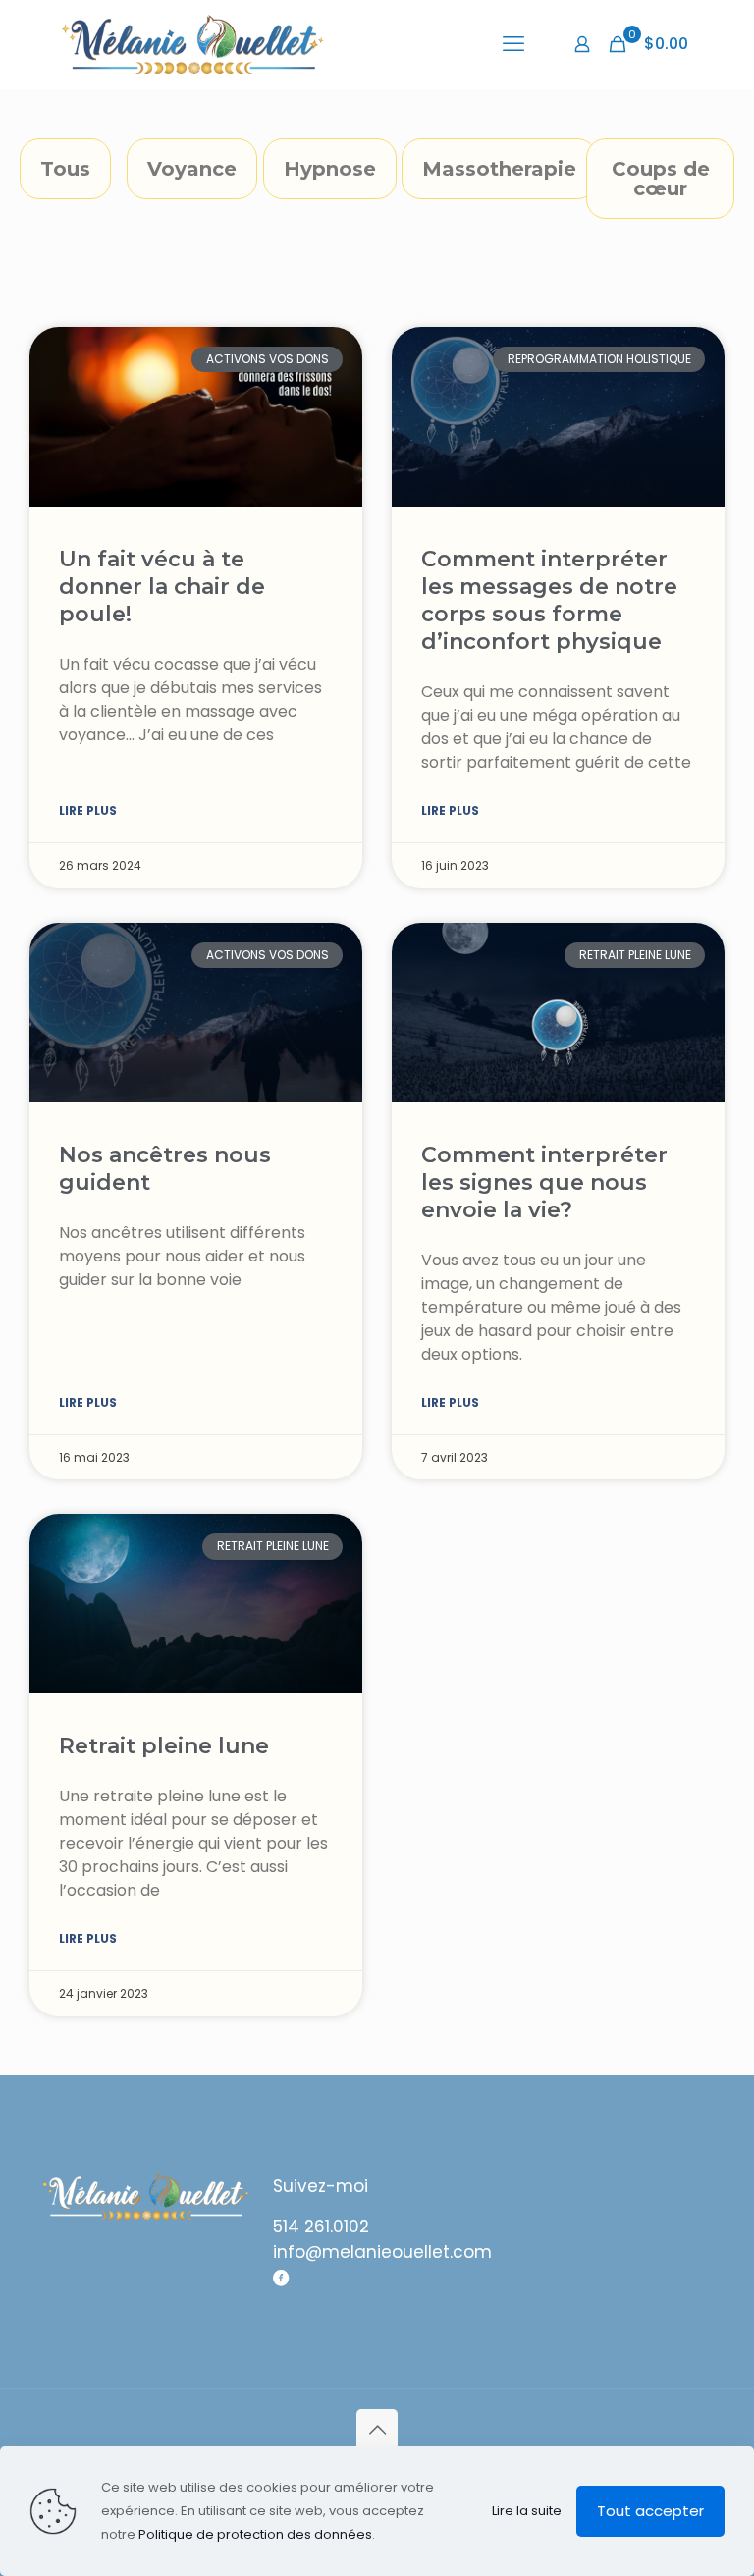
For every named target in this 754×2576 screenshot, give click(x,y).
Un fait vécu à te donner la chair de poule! (162, 587)
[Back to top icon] (377, 2430)
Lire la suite (527, 2511)
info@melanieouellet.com (382, 2252)
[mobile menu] (513, 44)
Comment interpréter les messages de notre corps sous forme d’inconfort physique (549, 600)
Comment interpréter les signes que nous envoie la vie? (544, 1182)
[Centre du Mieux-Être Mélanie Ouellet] (192, 44)
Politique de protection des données (255, 2534)
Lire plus (88, 810)
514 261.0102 (321, 2227)
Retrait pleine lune (164, 1746)
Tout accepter (650, 2511)
